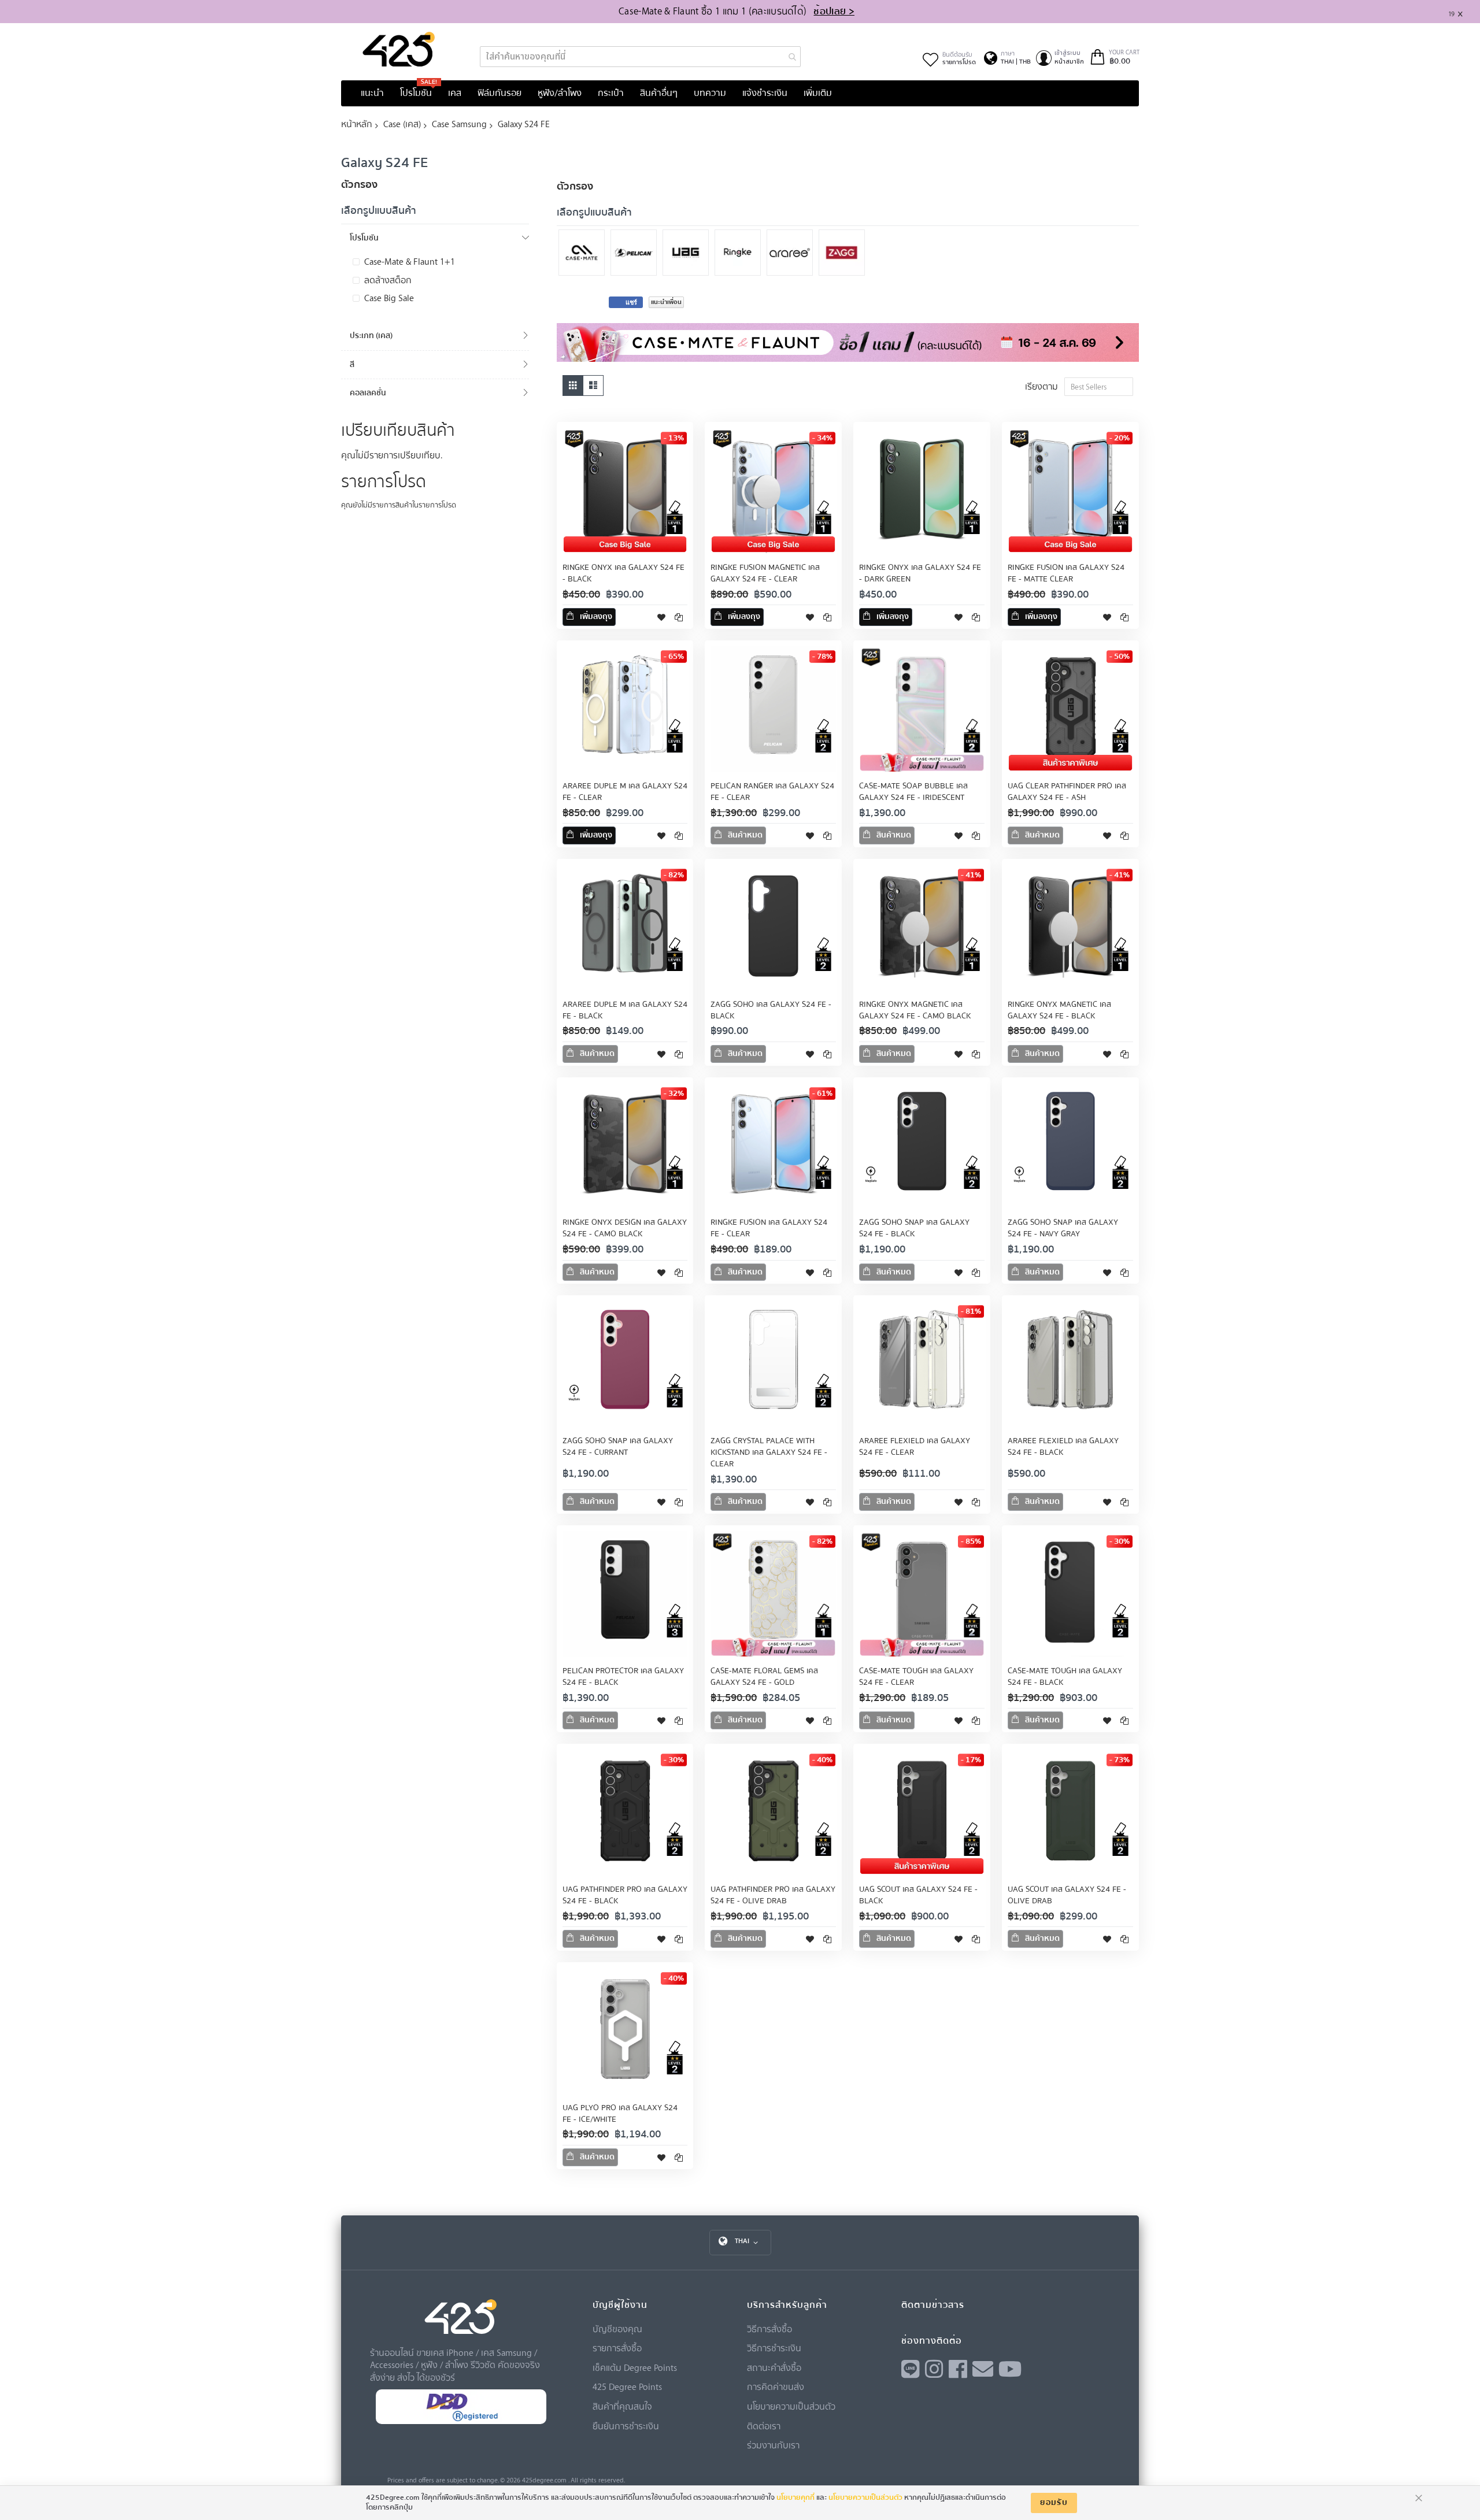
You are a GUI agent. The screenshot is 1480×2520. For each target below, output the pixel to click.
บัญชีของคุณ (617, 2329)
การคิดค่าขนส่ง (776, 2386)
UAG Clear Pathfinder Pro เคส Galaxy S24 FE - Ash (1067, 792)
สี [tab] (352, 364)
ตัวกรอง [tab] (575, 186)
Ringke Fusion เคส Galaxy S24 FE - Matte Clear (1066, 573)
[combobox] (640, 57)
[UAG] (689, 254)
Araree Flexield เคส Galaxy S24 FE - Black (1063, 1447)
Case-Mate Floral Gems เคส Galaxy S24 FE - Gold (764, 1677)
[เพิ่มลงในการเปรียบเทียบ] (679, 617)
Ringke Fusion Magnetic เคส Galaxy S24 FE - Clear (765, 573)
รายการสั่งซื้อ (617, 2348)
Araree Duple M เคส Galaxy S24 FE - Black (625, 1010)
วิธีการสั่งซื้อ (769, 2329)
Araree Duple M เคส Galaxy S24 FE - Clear (625, 792)
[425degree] (399, 49)
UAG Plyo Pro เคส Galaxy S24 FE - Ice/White (620, 2114)
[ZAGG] (845, 254)
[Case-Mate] (584, 254)
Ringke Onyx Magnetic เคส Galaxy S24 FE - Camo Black (915, 1010)
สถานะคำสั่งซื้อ (774, 2367)
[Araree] (793, 254)
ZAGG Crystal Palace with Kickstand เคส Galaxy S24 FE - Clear (769, 1452)
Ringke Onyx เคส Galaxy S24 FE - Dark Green (920, 573)
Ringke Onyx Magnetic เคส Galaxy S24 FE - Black (1059, 1010)
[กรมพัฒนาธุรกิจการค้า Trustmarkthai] (461, 2421)
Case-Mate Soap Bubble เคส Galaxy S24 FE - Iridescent (913, 792)
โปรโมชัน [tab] (364, 238)
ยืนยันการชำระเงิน (626, 2426)
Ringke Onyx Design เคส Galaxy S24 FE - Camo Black (625, 1228)
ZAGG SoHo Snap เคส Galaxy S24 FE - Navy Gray (1063, 1228)
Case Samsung (459, 124)
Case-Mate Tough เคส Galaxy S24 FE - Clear (916, 1677)
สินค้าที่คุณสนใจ (622, 2406)
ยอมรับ (1054, 2503)
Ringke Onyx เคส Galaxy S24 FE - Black (624, 573)
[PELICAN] (637, 254)
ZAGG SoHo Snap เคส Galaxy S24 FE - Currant (618, 1447)
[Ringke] (741, 254)
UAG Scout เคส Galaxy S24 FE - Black (918, 1895)
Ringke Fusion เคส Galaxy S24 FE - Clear (769, 1228)
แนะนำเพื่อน (666, 302)
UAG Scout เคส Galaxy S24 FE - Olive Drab (1067, 1895)
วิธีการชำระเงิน (774, 2348)
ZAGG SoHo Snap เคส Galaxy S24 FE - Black (914, 1228)
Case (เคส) (402, 124)
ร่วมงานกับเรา (773, 2445)
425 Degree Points (627, 2386)
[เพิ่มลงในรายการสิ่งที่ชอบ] (661, 617)
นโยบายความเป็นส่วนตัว (791, 2406)
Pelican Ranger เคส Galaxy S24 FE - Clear (772, 792)
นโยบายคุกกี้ (795, 2497)
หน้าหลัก (357, 124)
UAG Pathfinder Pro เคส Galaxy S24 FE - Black (625, 1895)
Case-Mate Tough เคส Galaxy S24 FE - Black (1065, 1677)
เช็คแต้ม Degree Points (635, 2367)
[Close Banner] (1465, 12)
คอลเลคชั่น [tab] (368, 393)
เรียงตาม (1041, 386)
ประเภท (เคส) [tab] (371, 336)
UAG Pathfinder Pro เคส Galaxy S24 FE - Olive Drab (773, 1895)
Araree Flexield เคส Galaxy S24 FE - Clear (915, 1447)
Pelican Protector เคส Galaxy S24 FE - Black (623, 1677)
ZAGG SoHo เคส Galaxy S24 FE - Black (771, 1010)
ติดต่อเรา (764, 2426)
